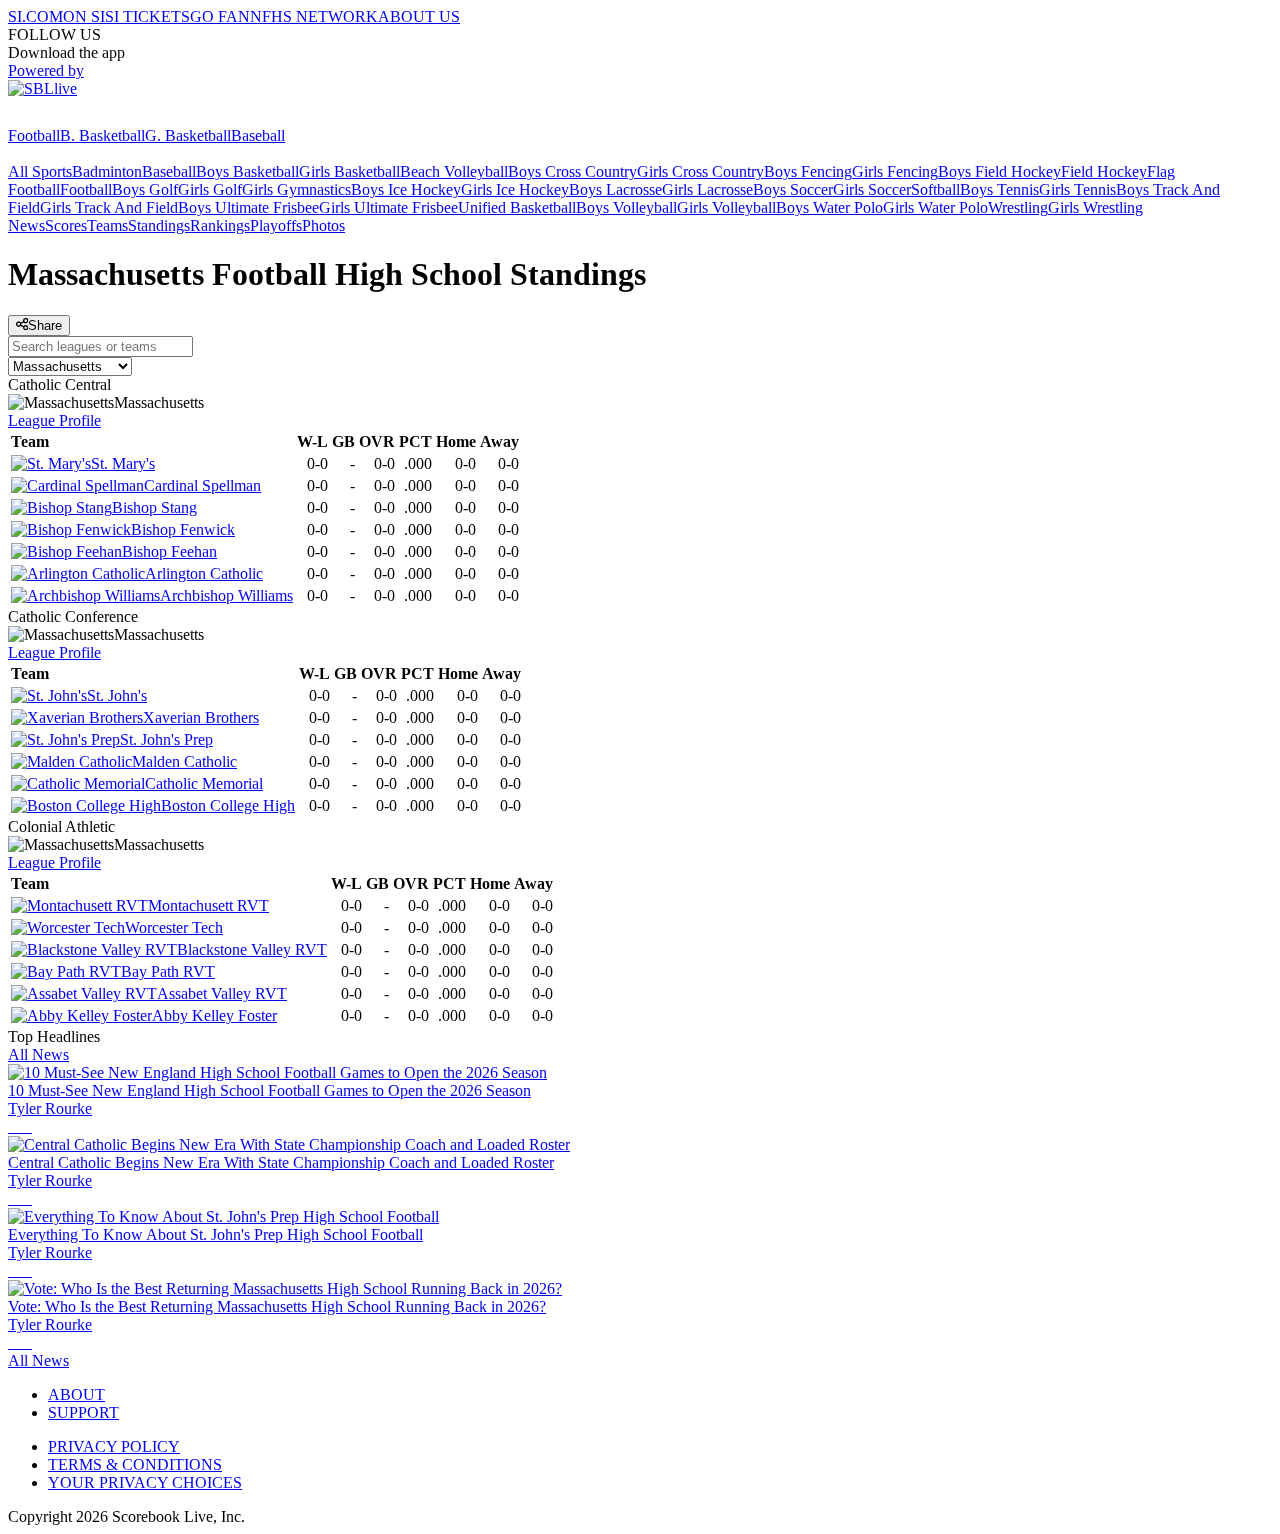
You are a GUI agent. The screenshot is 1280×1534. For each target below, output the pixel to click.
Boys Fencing (808, 171)
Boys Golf (145, 189)
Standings (159, 225)
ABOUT (76, 1394)
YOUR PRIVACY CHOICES (145, 1482)
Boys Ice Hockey (406, 189)
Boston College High (228, 805)
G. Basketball (188, 135)
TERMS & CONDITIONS (135, 1464)
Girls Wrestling (1095, 207)
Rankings (220, 225)
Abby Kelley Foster (214, 1015)
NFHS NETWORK (314, 16)
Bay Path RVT (168, 971)
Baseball (258, 135)
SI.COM (35, 16)
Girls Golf (210, 189)
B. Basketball (102, 135)
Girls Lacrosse (707, 189)
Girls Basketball (349, 171)
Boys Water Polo (829, 207)
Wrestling (1018, 207)
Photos (323, 225)
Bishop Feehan (169, 551)
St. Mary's (123, 463)
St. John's (117, 695)
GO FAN (220, 16)
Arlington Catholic (204, 573)
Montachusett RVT (208, 905)
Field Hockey (1104, 171)
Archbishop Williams (226, 595)
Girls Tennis (1077, 189)
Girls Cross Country (700, 171)
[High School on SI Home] (85, 117)
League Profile (54, 420)
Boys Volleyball (626, 207)
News (26, 225)
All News (38, 1054)
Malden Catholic (184, 761)
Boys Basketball (247, 171)
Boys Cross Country (572, 171)
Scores (66, 225)
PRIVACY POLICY (114, 1446)
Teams (107, 225)
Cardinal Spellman (202, 485)
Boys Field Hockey (999, 171)
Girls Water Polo (935, 207)
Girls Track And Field (109, 207)
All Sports (40, 171)
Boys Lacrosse (615, 189)
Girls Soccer (872, 189)
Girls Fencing (895, 171)
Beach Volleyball (454, 171)
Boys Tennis (999, 189)
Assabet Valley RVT (222, 993)
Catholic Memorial (204, 783)
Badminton (107, 171)
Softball (935, 189)
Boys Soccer (793, 189)
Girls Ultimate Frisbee (388, 207)
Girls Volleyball (726, 207)
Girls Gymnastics (296, 189)
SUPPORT (83, 1412)
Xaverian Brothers (201, 717)
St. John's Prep (166, 739)
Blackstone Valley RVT (252, 949)
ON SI (84, 16)
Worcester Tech (174, 927)
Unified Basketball (517, 207)
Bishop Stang (154, 507)
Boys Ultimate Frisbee (248, 207)
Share (45, 325)
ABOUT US (419, 16)
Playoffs (276, 225)
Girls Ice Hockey (515, 189)
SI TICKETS (147, 16)
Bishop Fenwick (183, 529)
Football (34, 135)
